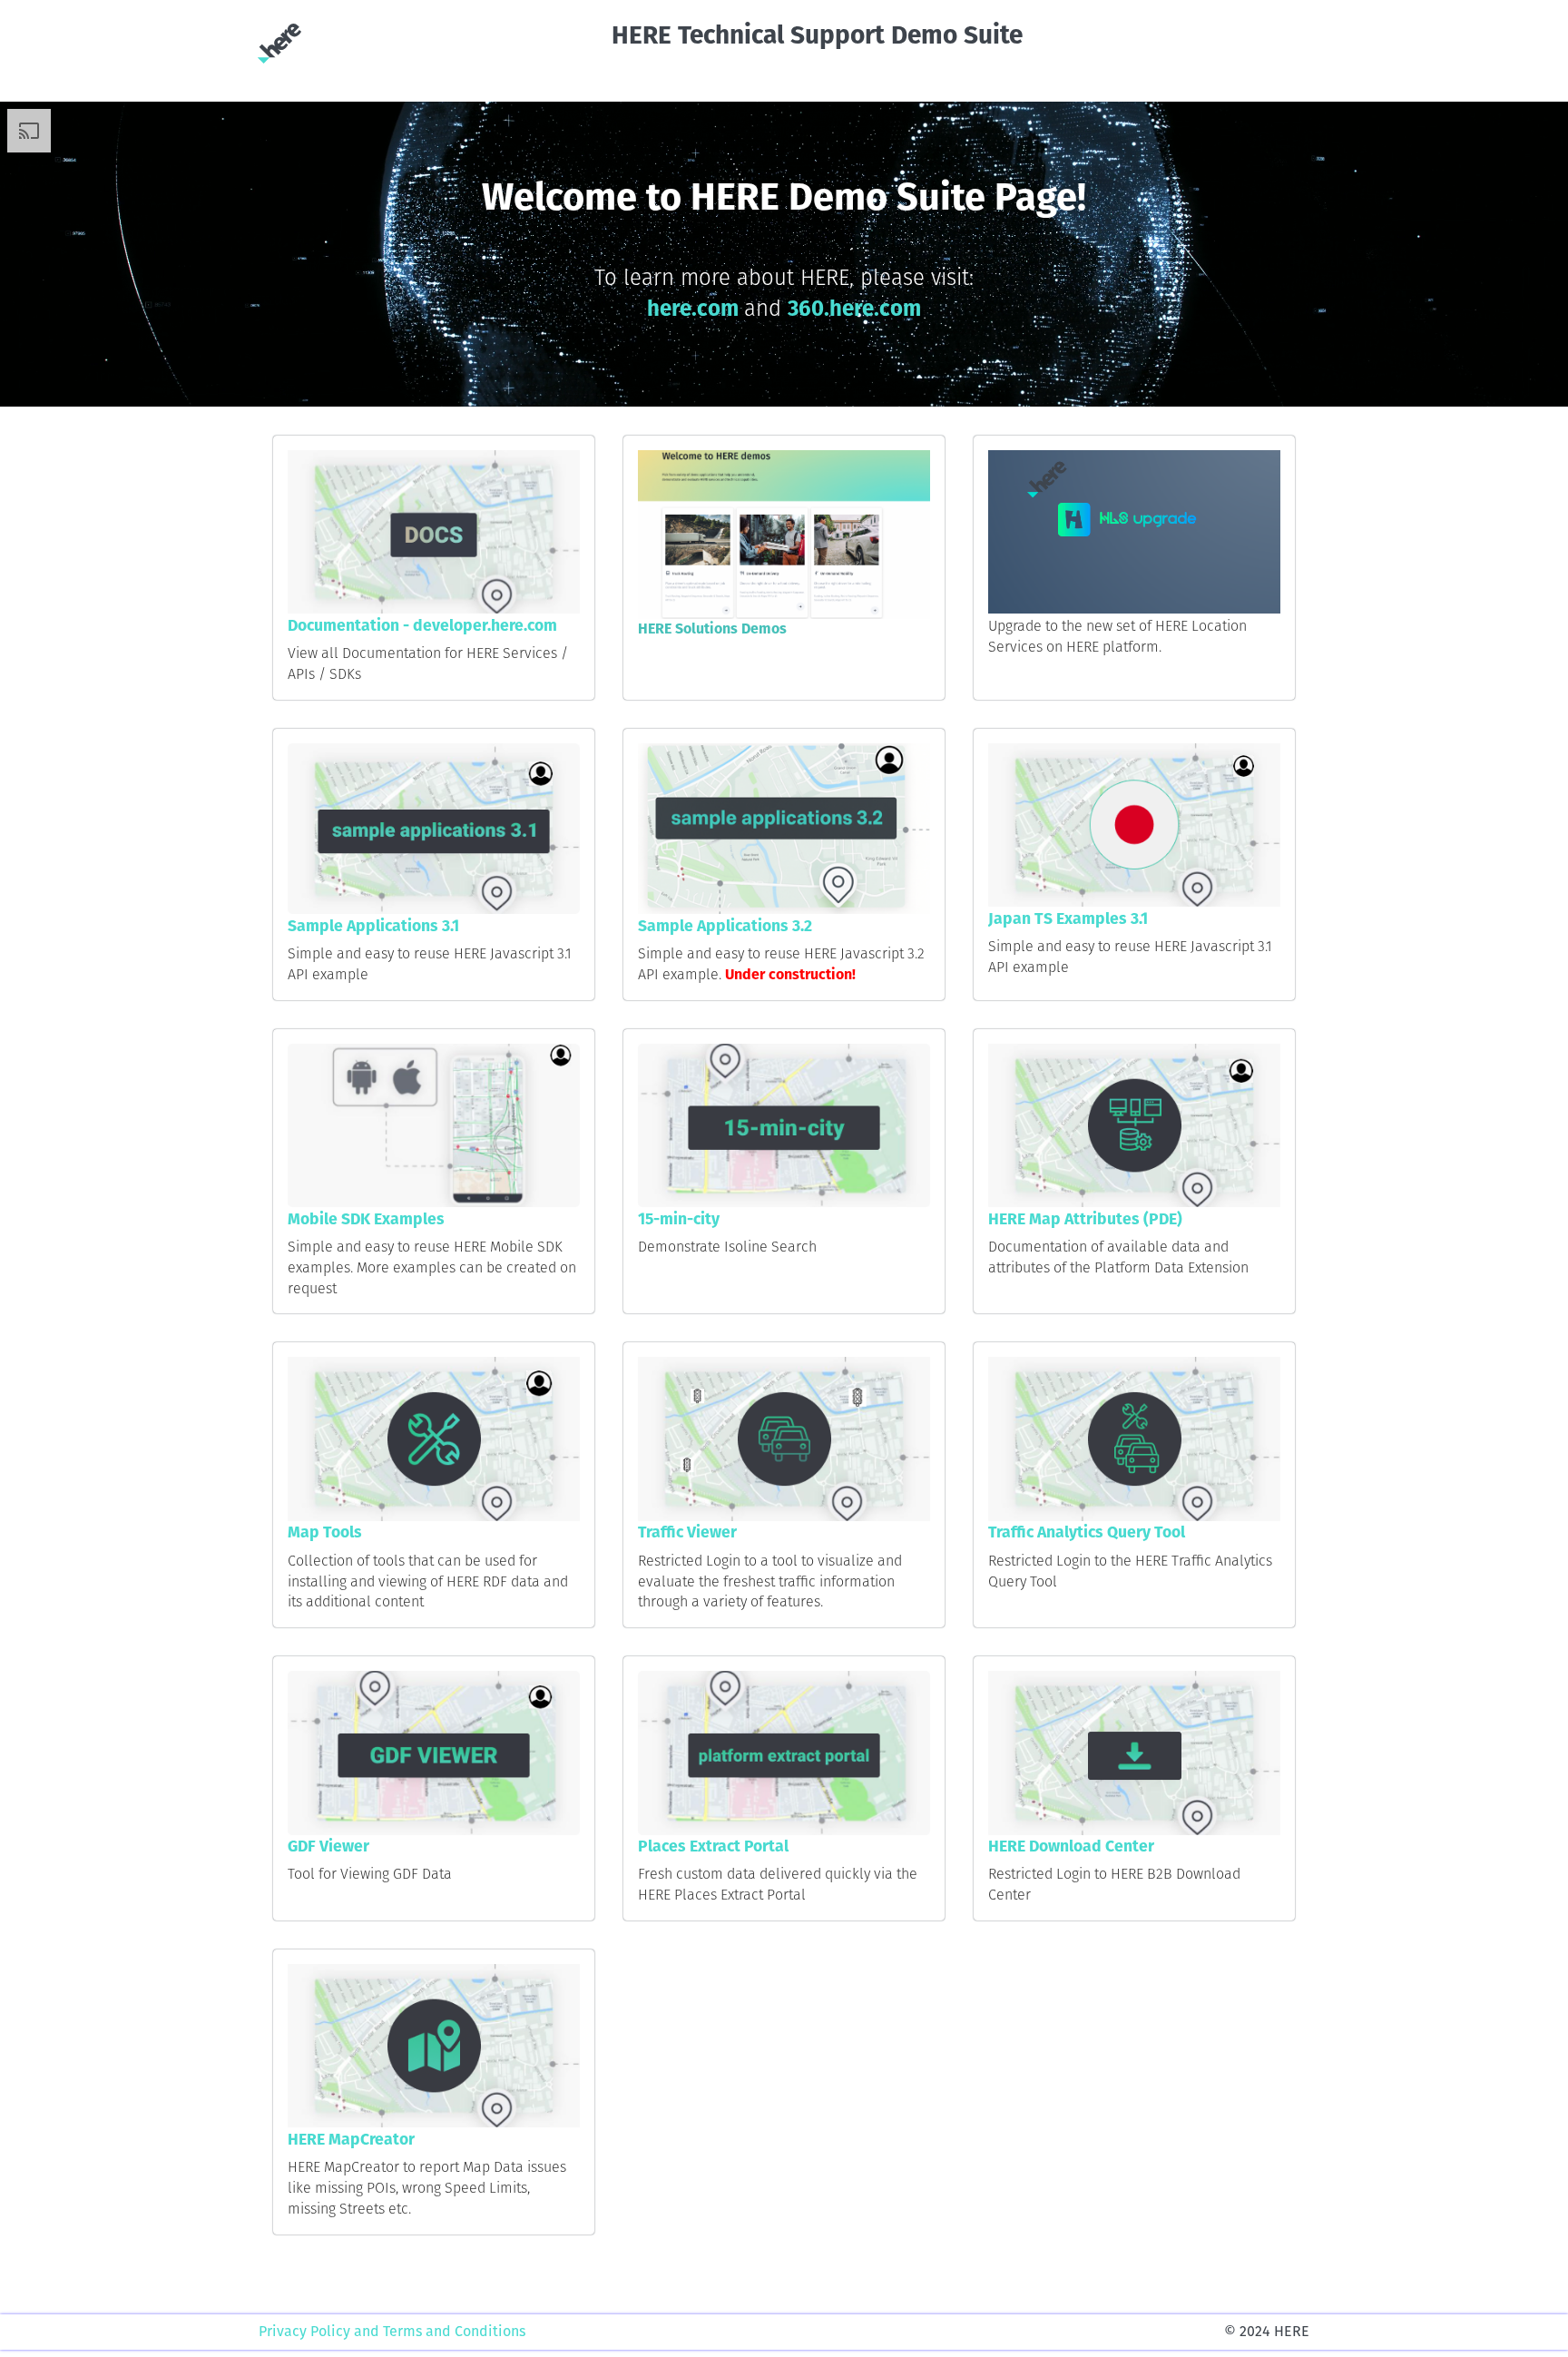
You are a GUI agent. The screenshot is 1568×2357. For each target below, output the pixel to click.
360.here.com (854, 309)
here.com (696, 309)
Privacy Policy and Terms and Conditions (392, 2331)
